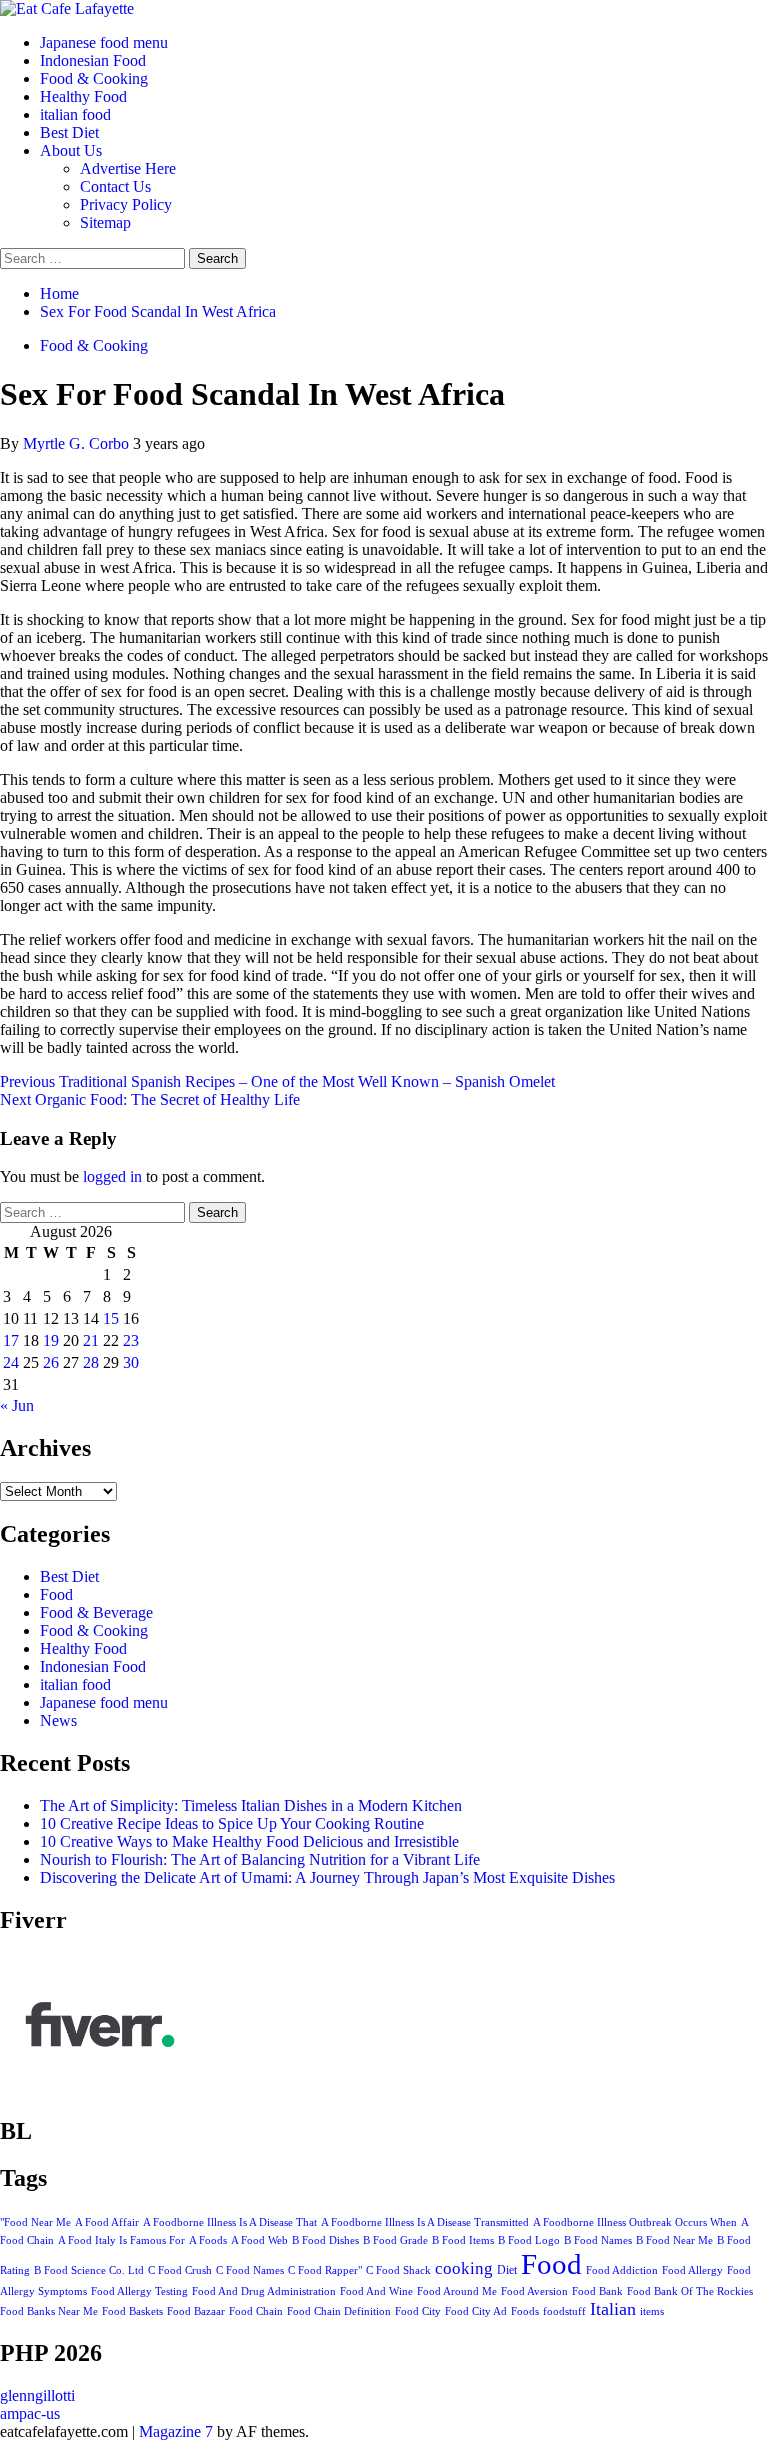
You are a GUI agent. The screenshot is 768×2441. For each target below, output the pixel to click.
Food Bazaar (196, 2311)
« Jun (17, 1405)
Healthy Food (83, 96)
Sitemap (105, 222)
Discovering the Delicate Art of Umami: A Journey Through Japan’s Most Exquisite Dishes (327, 1877)
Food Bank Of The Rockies (690, 2291)
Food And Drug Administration (264, 2291)
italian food (75, 114)
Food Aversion (534, 2291)
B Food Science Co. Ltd (89, 2270)
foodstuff (564, 2311)
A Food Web (259, 2240)
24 (11, 1362)
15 (111, 1318)
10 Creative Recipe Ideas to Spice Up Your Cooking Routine (232, 1823)
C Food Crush (180, 2270)
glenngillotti (37, 2395)
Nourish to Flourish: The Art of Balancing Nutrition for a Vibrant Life (260, 1859)
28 (91, 1362)
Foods (525, 2311)
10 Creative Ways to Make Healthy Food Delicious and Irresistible (249, 1841)
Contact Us (115, 186)
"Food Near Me (35, 2222)
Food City (418, 2311)
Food (56, 1594)
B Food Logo (529, 2240)
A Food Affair (107, 2222)
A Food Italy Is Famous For (121, 2240)
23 (131, 1340)
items (652, 2311)
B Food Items (463, 2240)
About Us (71, 150)
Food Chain (256, 2311)
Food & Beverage (96, 1612)
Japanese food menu (104, 42)
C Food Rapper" (325, 2270)
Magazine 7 (176, 2431)
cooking (464, 2268)
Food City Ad (476, 2311)
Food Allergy (692, 2270)
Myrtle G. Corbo (78, 443)
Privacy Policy (126, 204)
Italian (613, 2309)
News (58, 1720)
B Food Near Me (674, 2240)
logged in (112, 1176)
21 (91, 1340)
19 (51, 1340)
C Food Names (250, 2270)
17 (11, 1340)
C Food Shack (398, 2270)
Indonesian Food (93, 60)
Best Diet (69, 132)
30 (131, 1362)
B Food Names (598, 2240)
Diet (507, 2270)
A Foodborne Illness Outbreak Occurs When (635, 2222)
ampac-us (30, 2413)
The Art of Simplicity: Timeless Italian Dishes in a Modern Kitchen (251, 1805)
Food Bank (597, 2291)
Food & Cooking (94, 78)
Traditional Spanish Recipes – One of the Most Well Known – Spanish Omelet (277, 1081)
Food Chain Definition (339, 2311)
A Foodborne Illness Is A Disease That (230, 2222)
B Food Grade (395, 2240)
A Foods (208, 2240)
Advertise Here (128, 168)
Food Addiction (622, 2270)
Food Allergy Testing (139, 2291)
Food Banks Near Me (49, 2311)
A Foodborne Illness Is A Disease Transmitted (425, 2222)
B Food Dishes (325, 2240)
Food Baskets (132, 2311)
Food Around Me (457, 2291)
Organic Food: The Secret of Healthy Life (150, 1099)
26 (51, 1362)
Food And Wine (376, 2291)
